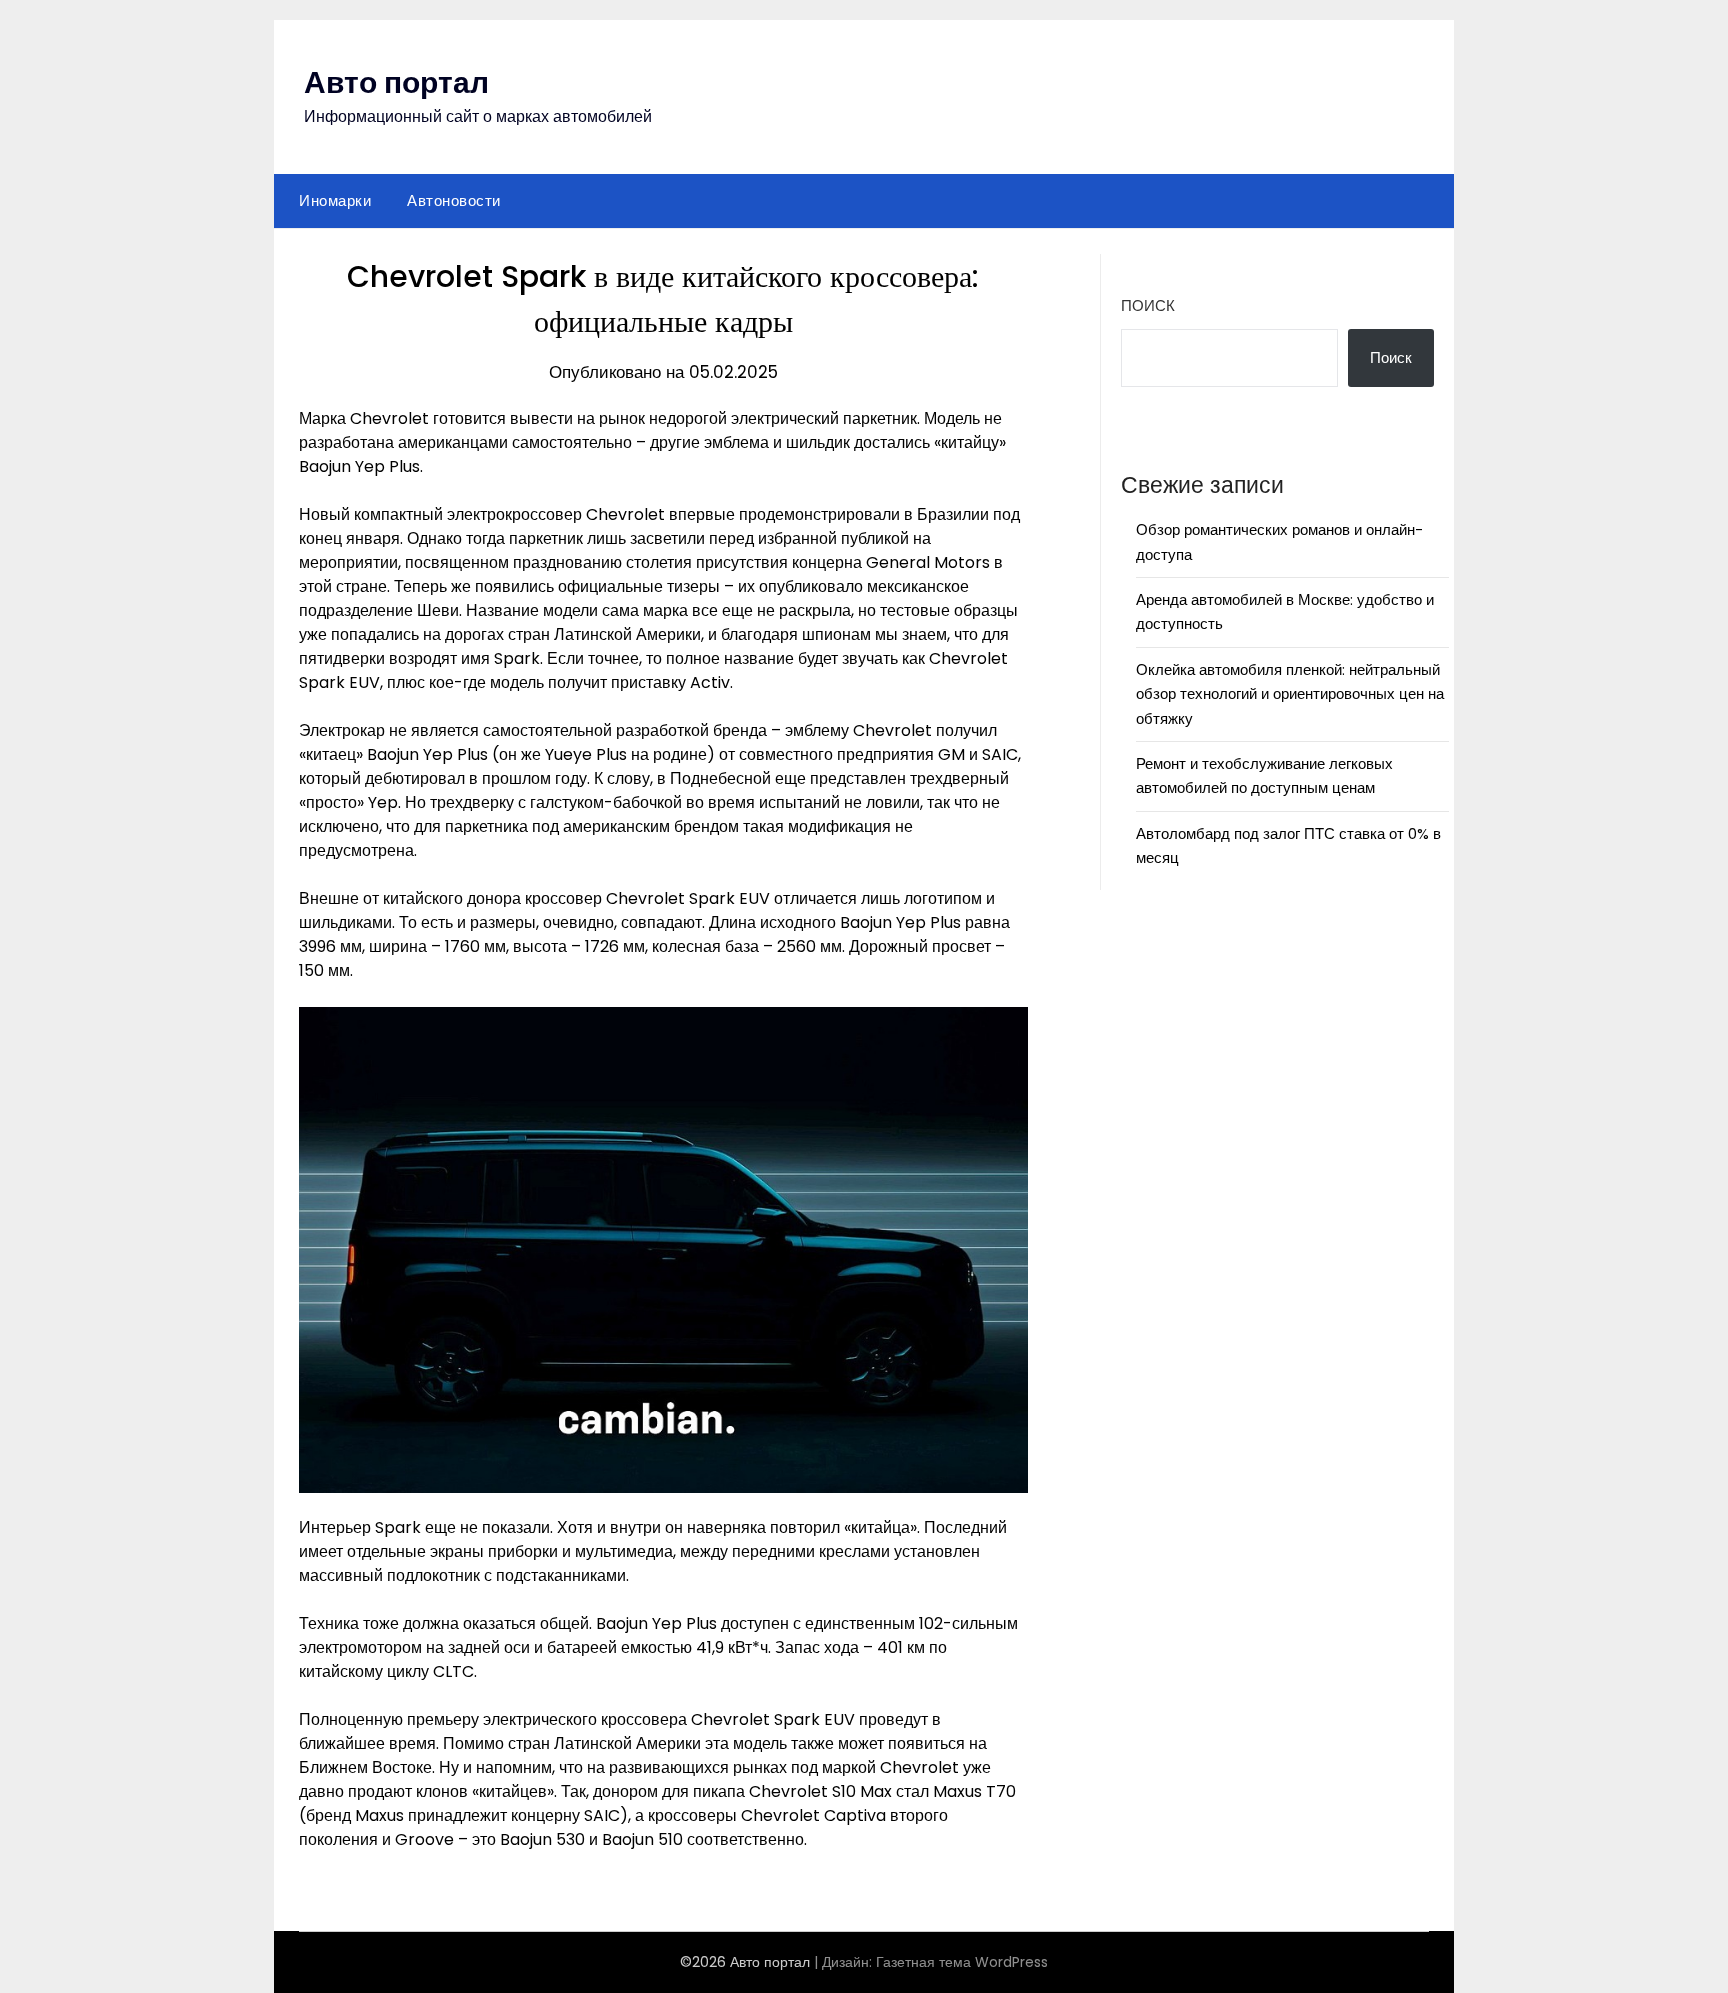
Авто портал (396, 82)
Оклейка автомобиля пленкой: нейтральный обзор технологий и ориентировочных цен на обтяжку (1290, 694)
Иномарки (335, 200)
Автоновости (454, 200)
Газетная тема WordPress (962, 1962)
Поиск (1148, 305)
